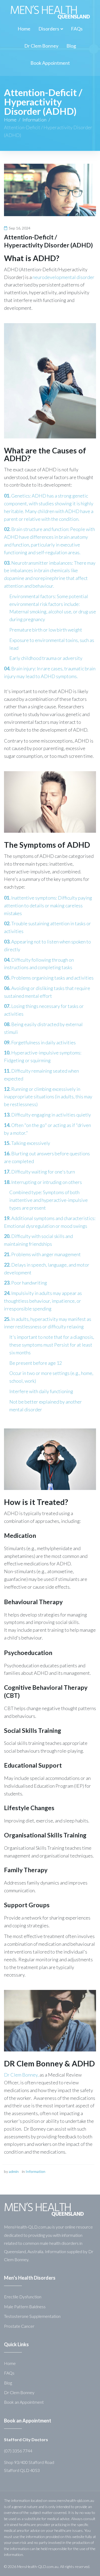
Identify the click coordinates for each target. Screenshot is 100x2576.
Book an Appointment (24, 2402)
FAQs (9, 2373)
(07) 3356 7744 (18, 2451)
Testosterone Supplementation (32, 2316)
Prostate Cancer (19, 2326)
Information (34, 120)
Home (10, 120)
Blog (8, 2383)
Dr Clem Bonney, (21, 2075)
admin (14, 2171)
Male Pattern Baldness (25, 2306)
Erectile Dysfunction (23, 2297)
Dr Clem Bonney (19, 2392)
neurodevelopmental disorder (63, 277)
